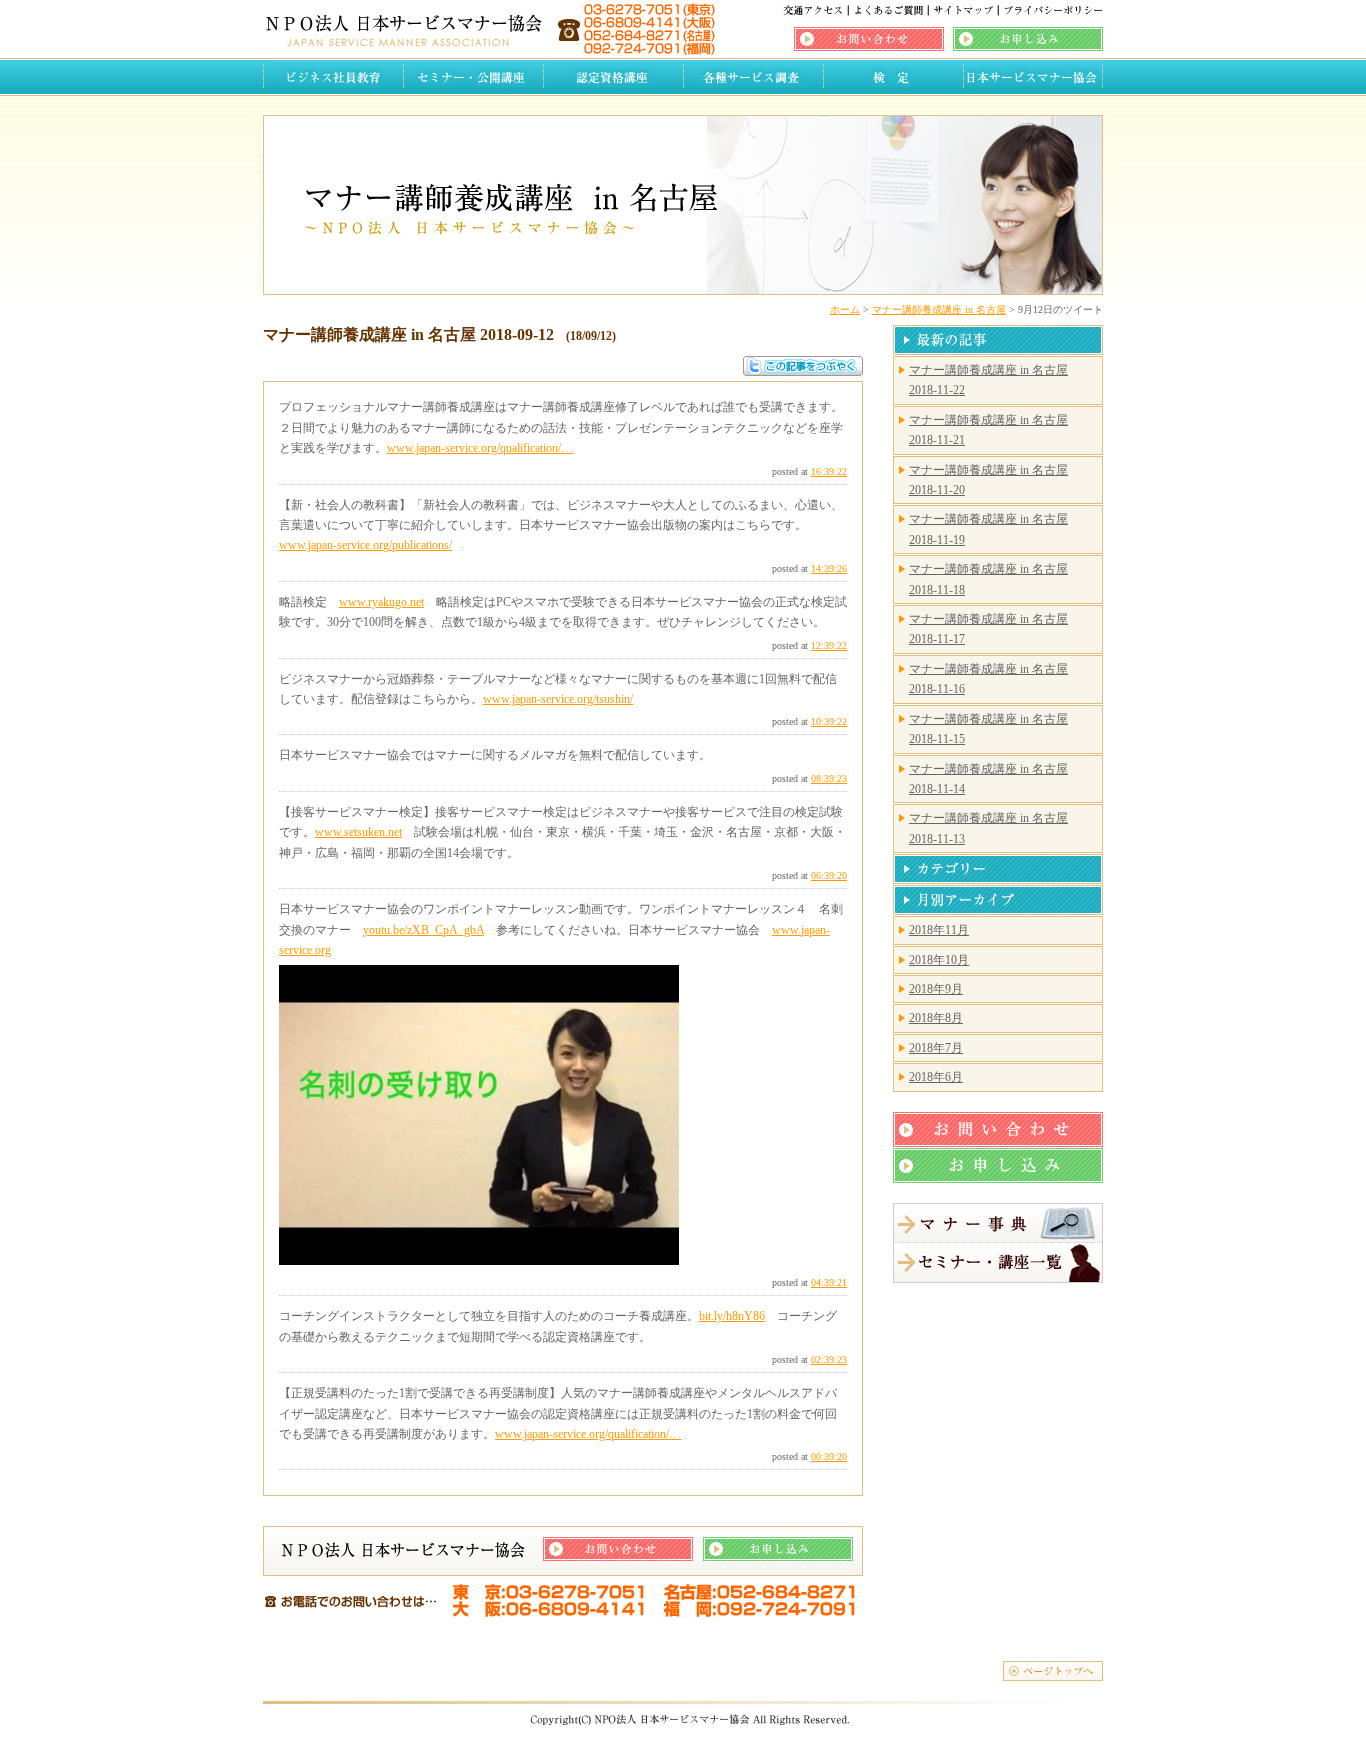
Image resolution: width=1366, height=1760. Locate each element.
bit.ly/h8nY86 (732, 1316)
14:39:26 (829, 568)
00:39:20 (829, 1456)
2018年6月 (936, 1077)
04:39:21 (829, 1282)
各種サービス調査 (753, 77)
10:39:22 (829, 721)
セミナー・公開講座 (473, 77)
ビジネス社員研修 (333, 77)
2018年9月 (936, 989)
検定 (893, 77)
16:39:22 (829, 471)
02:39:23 (829, 1359)
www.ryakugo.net (381, 602)
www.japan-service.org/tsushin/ (558, 699)
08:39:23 (829, 778)
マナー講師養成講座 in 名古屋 (939, 309)
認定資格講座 (613, 77)
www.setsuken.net (358, 832)
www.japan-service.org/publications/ (365, 545)
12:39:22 (829, 645)
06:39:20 (829, 875)
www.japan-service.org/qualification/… (480, 448)
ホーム (845, 309)
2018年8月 (936, 1018)
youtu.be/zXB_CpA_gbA (423, 930)
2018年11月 (939, 930)
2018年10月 (939, 960)
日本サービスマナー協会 (1033, 77)
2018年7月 (936, 1048)
